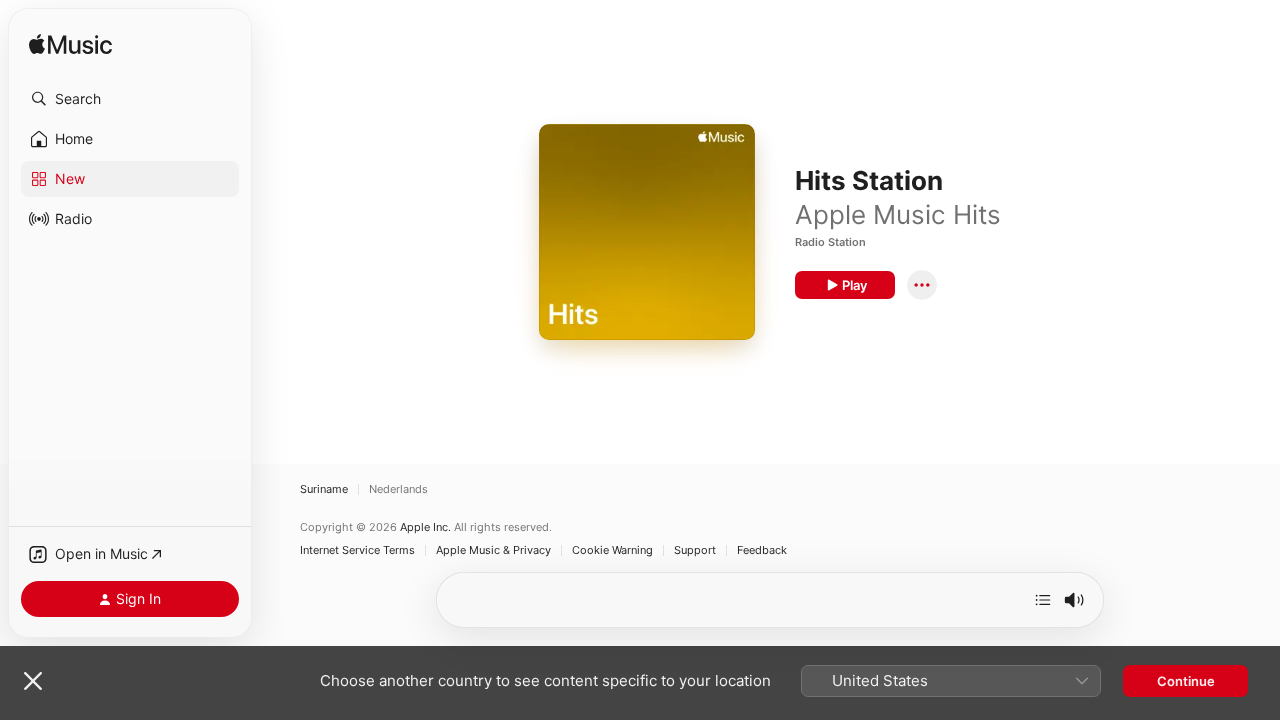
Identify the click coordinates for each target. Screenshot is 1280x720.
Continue (1186, 681)
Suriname (324, 489)
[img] (70, 45)
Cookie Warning (612, 550)
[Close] (33, 681)
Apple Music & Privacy (493, 550)
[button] (130, 99)
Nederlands (398, 489)
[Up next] (1043, 600)
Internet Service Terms (357, 550)
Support (695, 550)
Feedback (762, 550)
